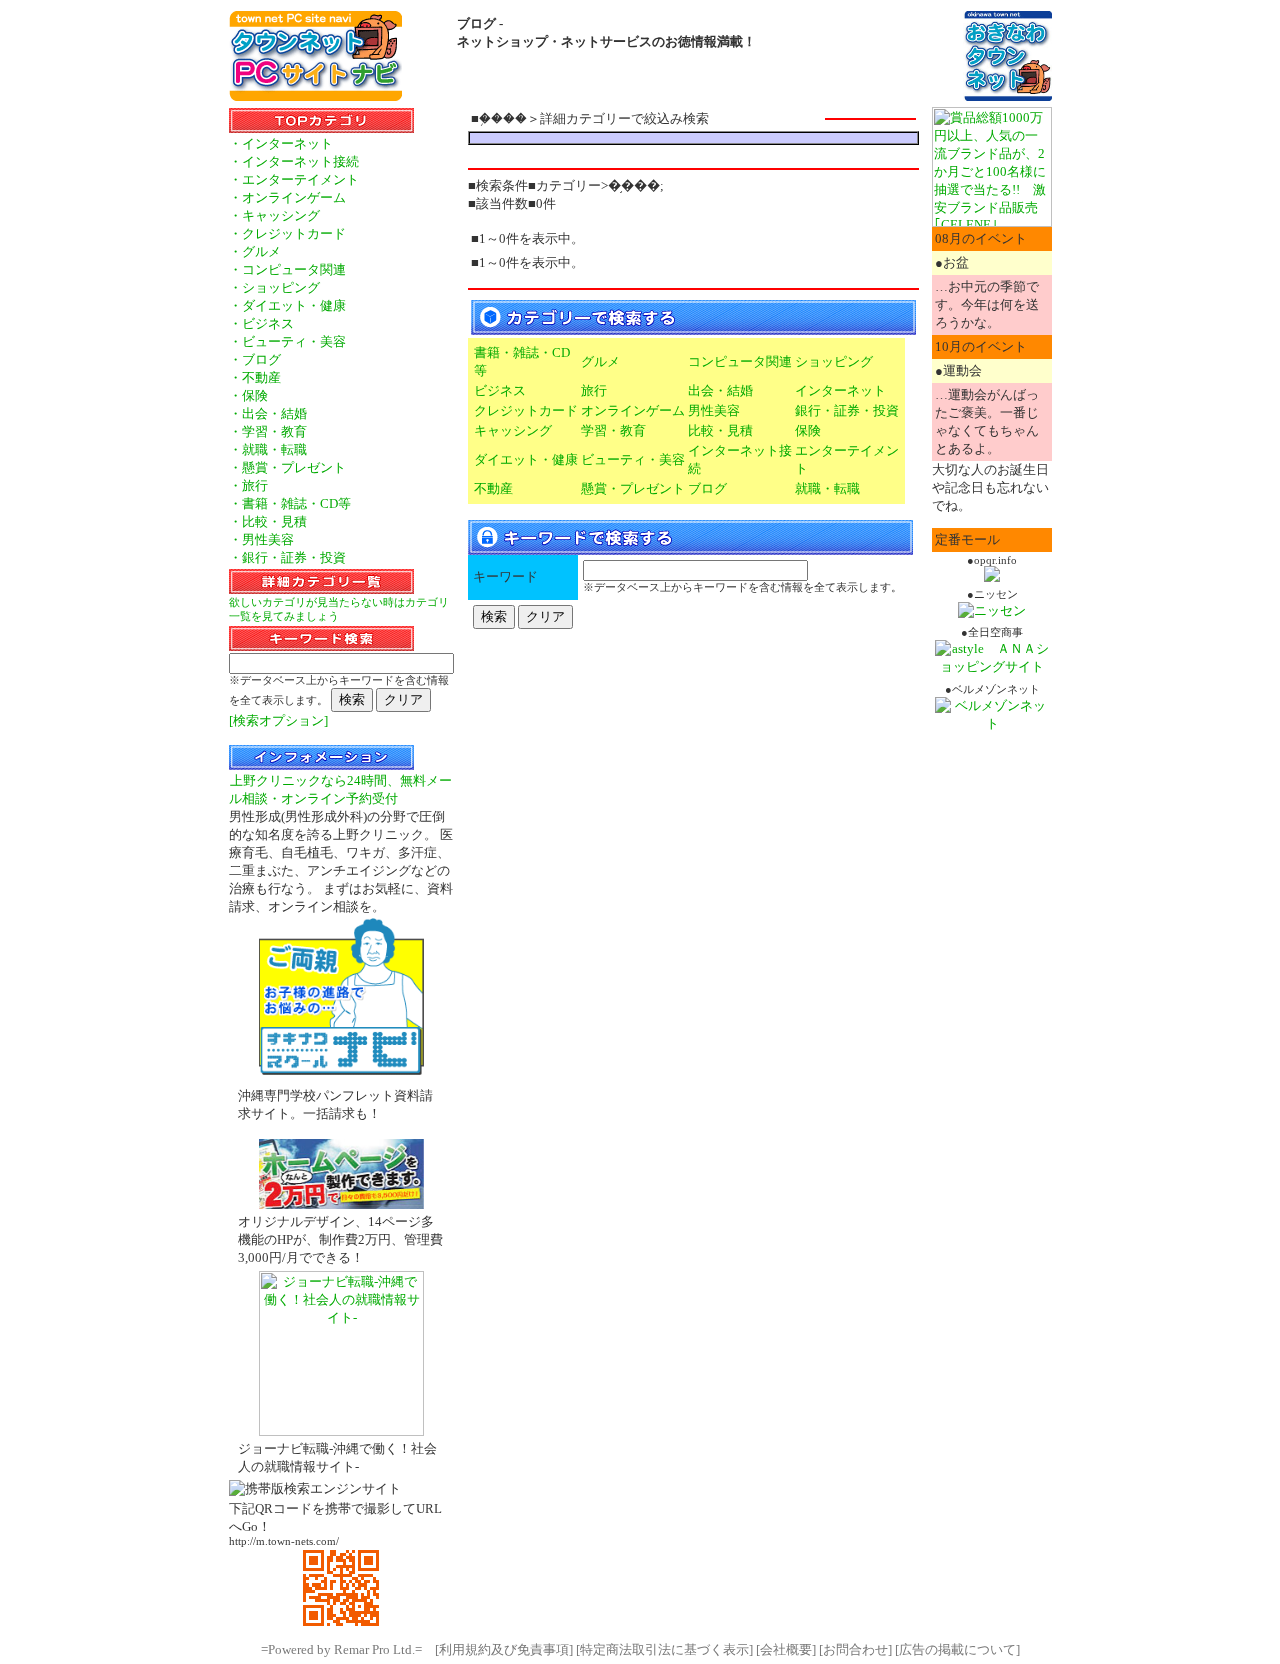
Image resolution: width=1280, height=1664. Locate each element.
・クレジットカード (287, 233)
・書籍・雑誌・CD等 (290, 503)
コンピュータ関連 (740, 361)
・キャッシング (274, 215)
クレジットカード (526, 410)
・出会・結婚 (268, 413)
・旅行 (248, 485)
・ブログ (255, 359)
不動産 (493, 488)
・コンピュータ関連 (287, 269)
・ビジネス (261, 323)
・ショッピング (274, 287)
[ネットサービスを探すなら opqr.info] (992, 577)
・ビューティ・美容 (287, 341)
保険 (808, 430)
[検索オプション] (278, 720)
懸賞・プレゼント (633, 488)
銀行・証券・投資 (847, 410)
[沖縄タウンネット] (1007, 96)
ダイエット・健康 (526, 459)
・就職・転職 (268, 449)
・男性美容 (261, 539)
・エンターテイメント (294, 179)
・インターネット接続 (294, 161)
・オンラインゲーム (287, 197)
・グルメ (255, 251)
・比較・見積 (268, 521)
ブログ (707, 488)
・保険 (248, 395)
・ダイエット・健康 (287, 305)
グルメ (600, 361)
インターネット (840, 390)
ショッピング (834, 361)
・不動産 (255, 377)
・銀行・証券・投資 (287, 557)
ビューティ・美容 (633, 459)
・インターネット (281, 143)
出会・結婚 (720, 390)
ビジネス (500, 390)
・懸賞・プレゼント (287, 467)
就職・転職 (827, 488)
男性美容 (714, 410)
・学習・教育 (268, 431)
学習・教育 (613, 430)
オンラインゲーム (633, 410)
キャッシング (513, 430)
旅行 (594, 390)
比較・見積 (720, 430)
